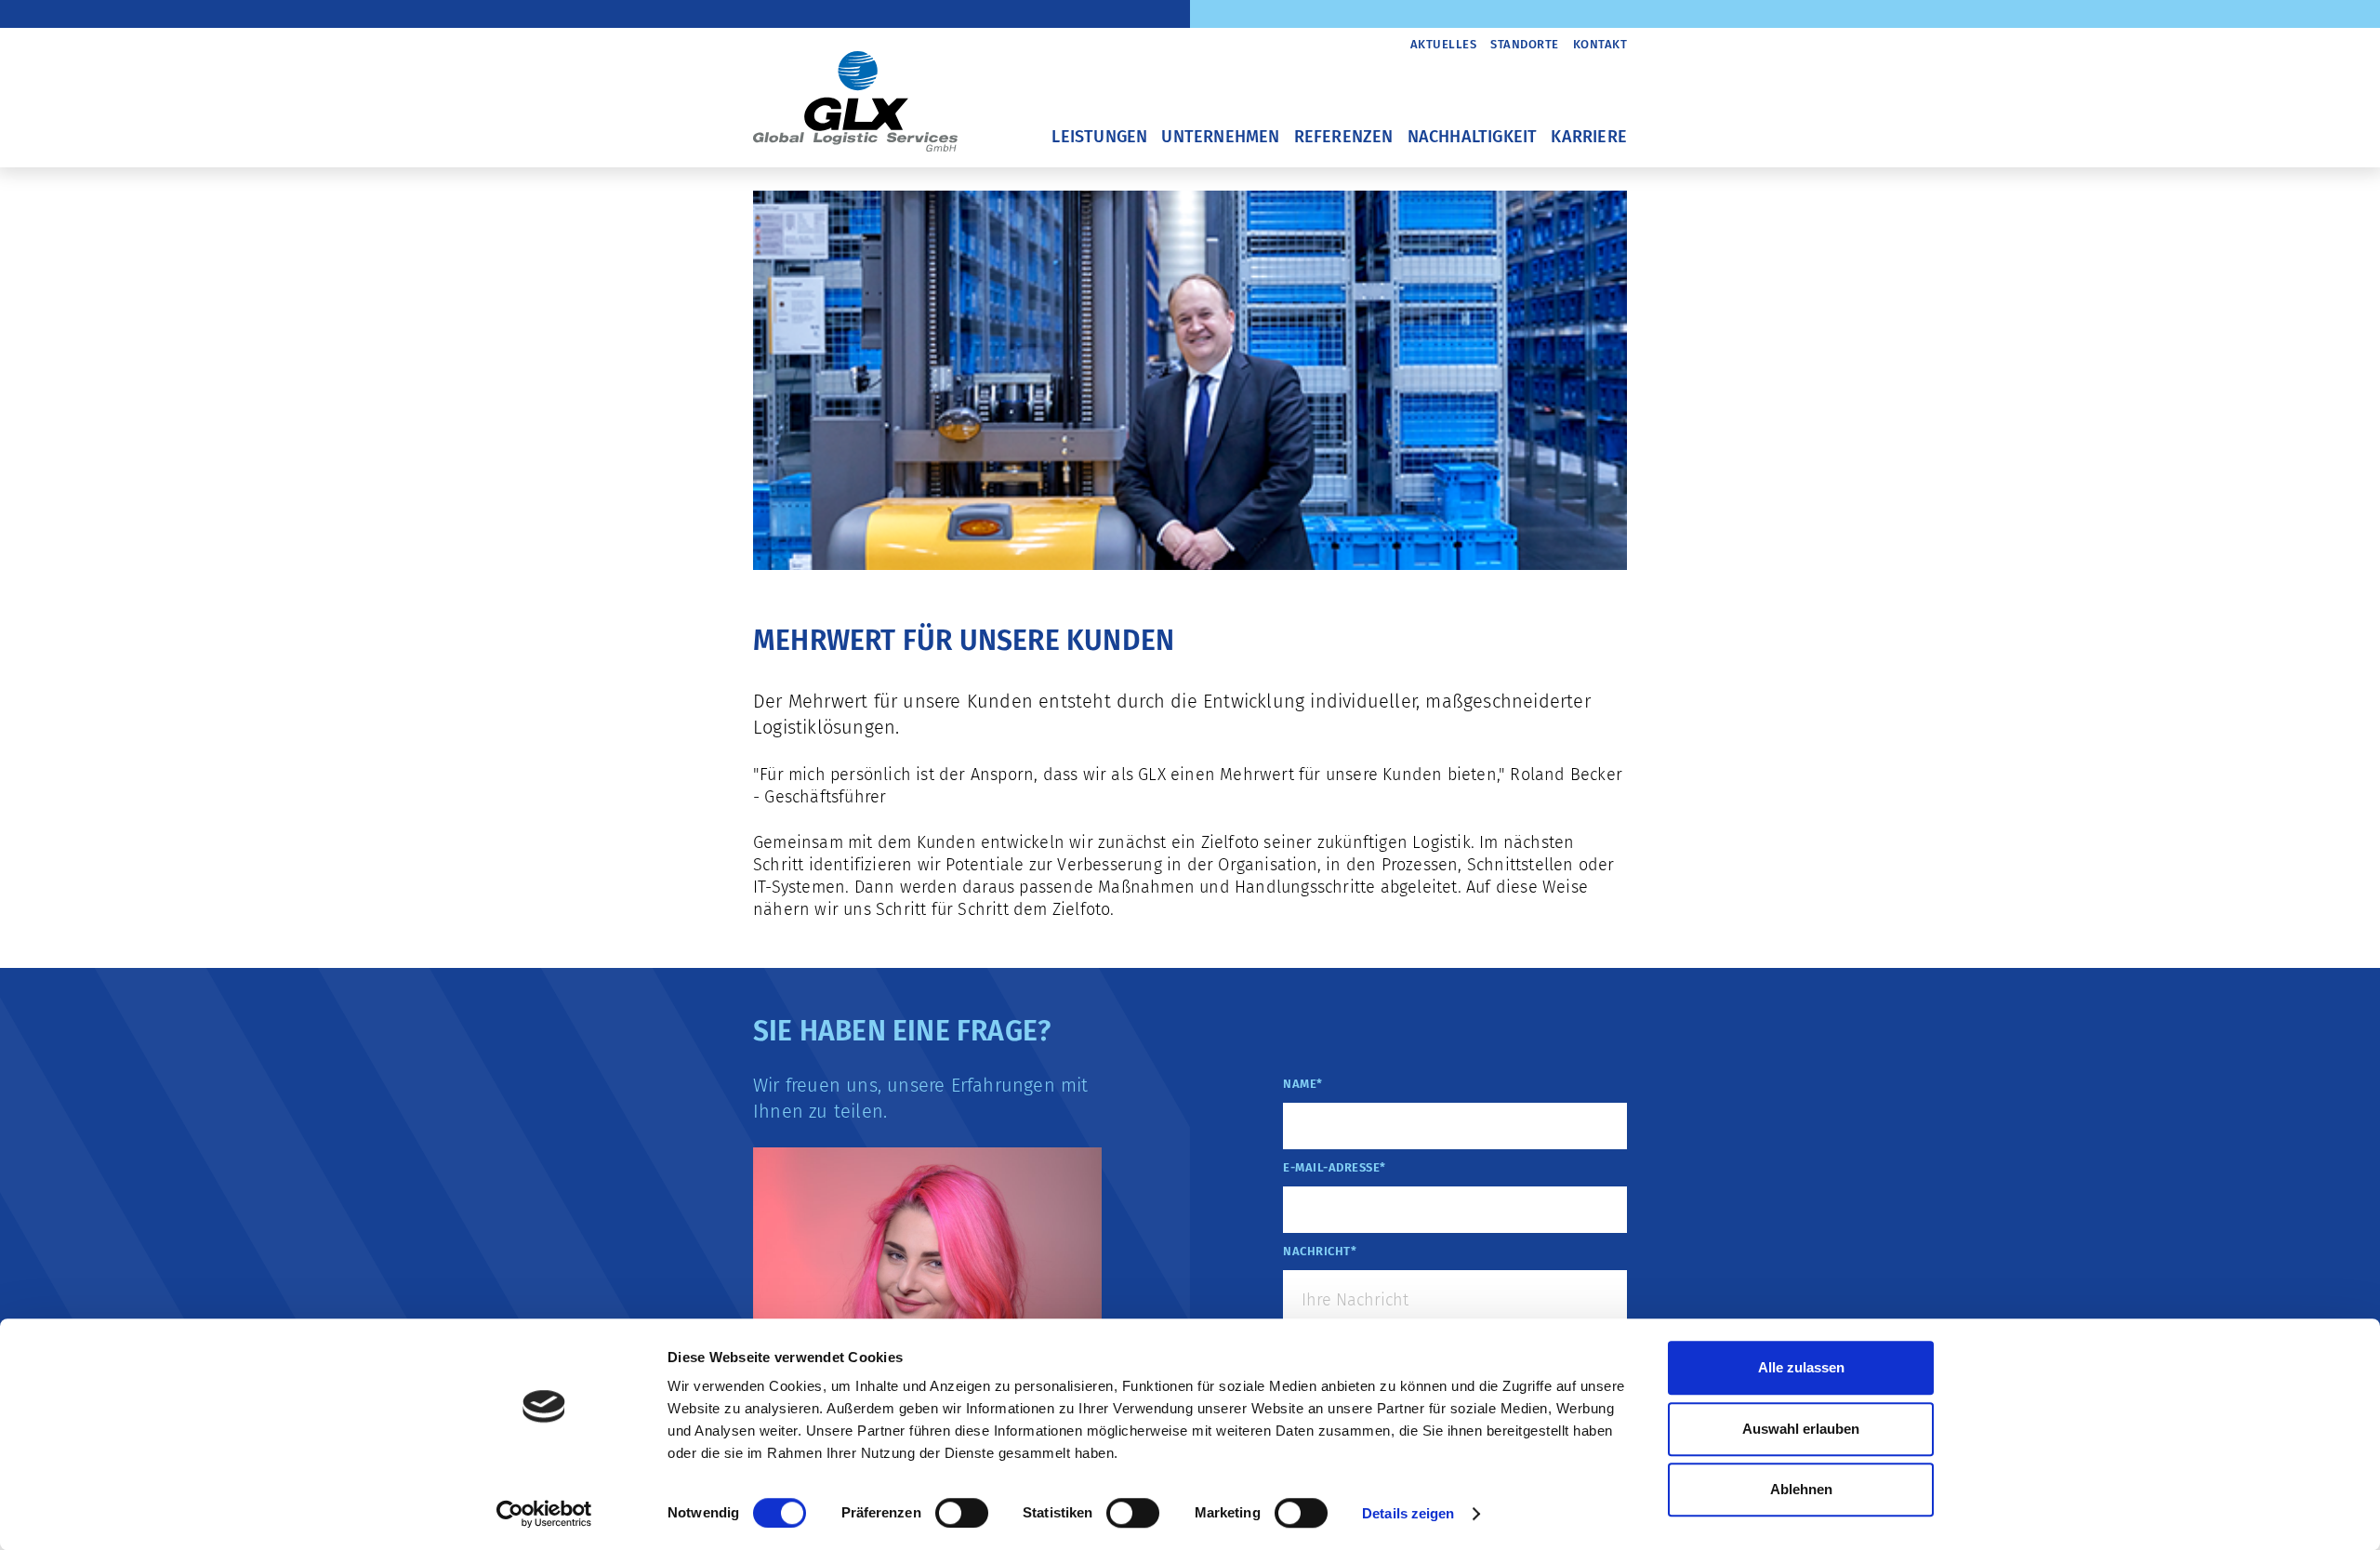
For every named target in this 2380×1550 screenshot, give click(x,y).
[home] (855, 90)
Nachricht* (1320, 1251)
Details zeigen (1408, 1513)
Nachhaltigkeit (1473, 137)
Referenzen (1344, 137)
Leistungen (1099, 137)
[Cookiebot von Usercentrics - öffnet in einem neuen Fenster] (544, 1514)
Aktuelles (1444, 44)
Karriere (1589, 137)
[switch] (962, 1513)
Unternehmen (1220, 137)
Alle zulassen (1801, 1367)
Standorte (1525, 44)
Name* (1303, 1084)
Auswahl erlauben (1801, 1429)
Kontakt (1600, 44)
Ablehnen (1801, 1489)
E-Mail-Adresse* (1335, 1167)
